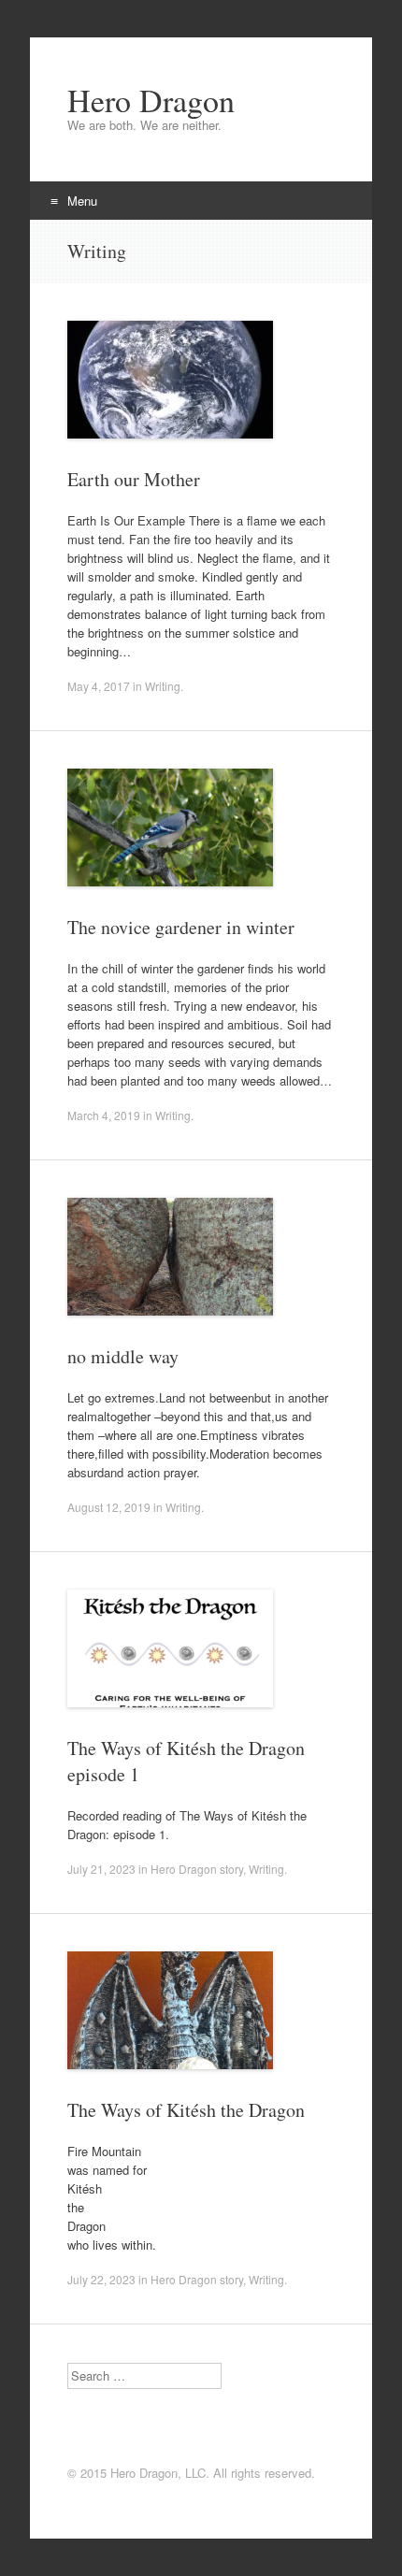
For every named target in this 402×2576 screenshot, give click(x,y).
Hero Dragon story (197, 1869)
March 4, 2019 (104, 1115)
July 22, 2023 (101, 2279)
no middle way (123, 1356)
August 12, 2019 (109, 1507)
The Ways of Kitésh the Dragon (186, 2110)
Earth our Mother (134, 479)
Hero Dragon (151, 100)
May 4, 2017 (99, 686)
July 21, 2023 (101, 1869)
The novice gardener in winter (181, 927)
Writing (163, 686)
